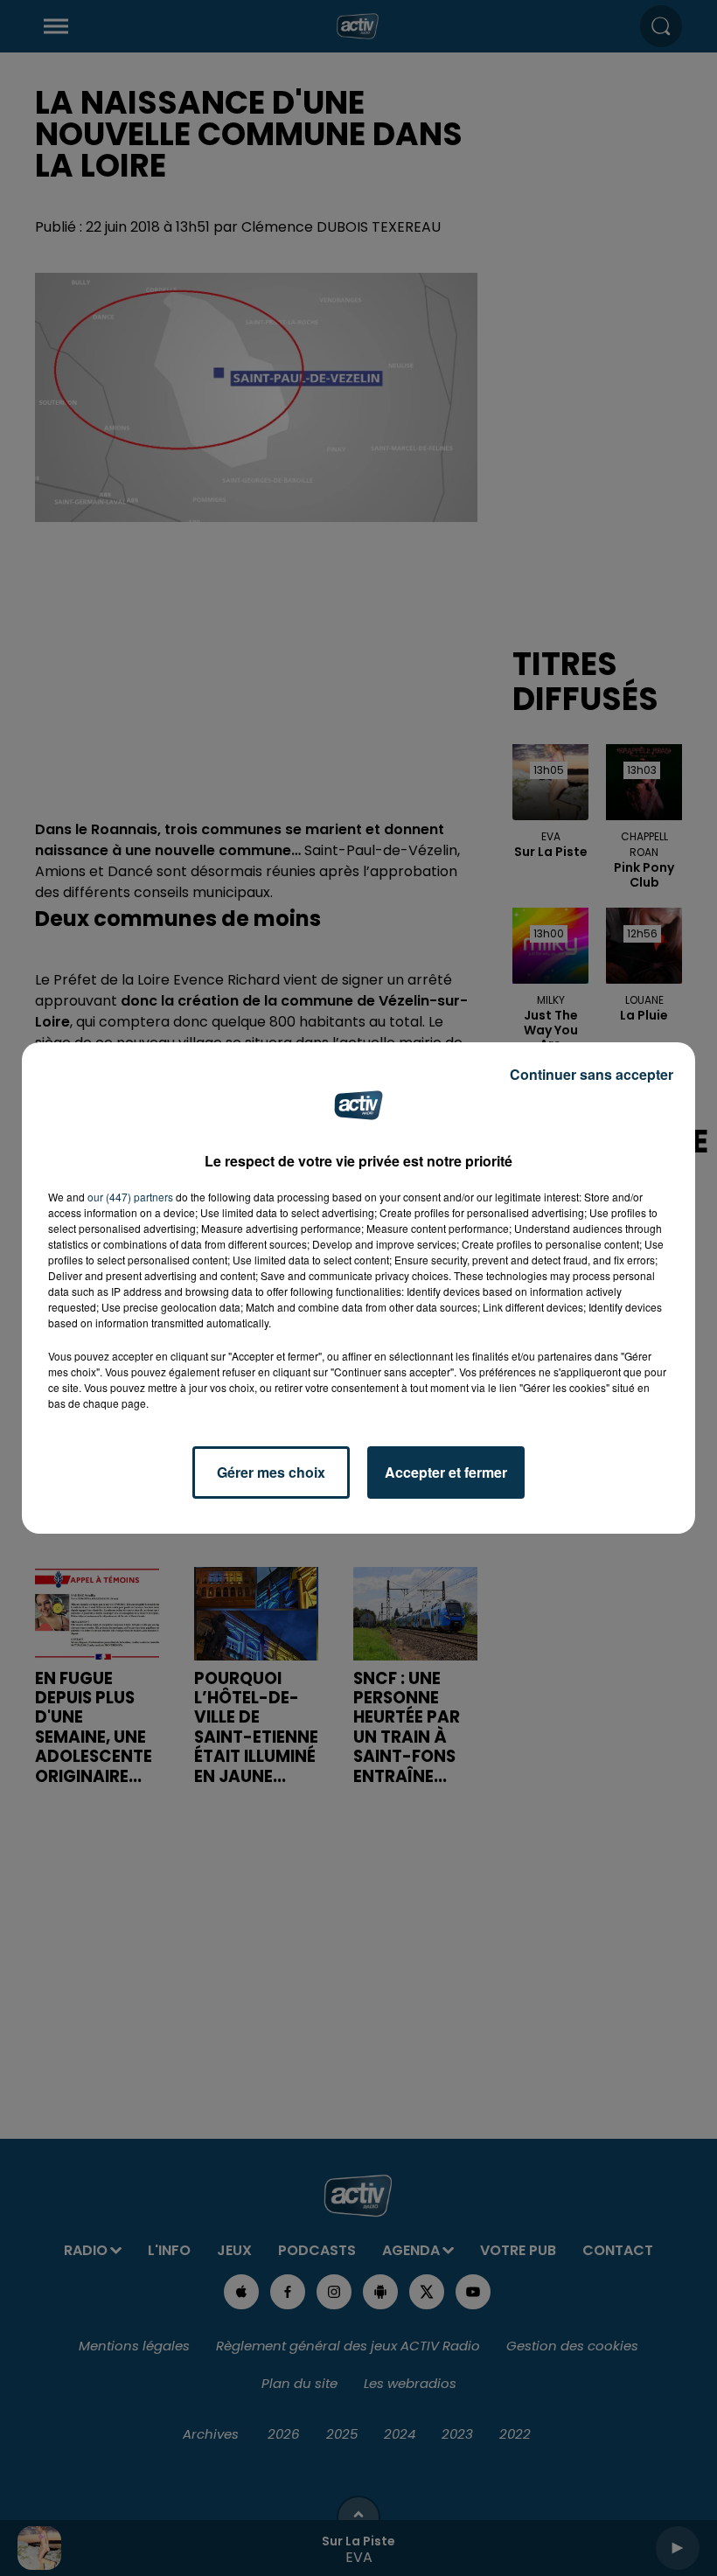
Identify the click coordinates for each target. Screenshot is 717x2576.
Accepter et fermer (446, 1472)
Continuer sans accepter (592, 1074)
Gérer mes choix (271, 1472)
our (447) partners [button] (130, 1197)
